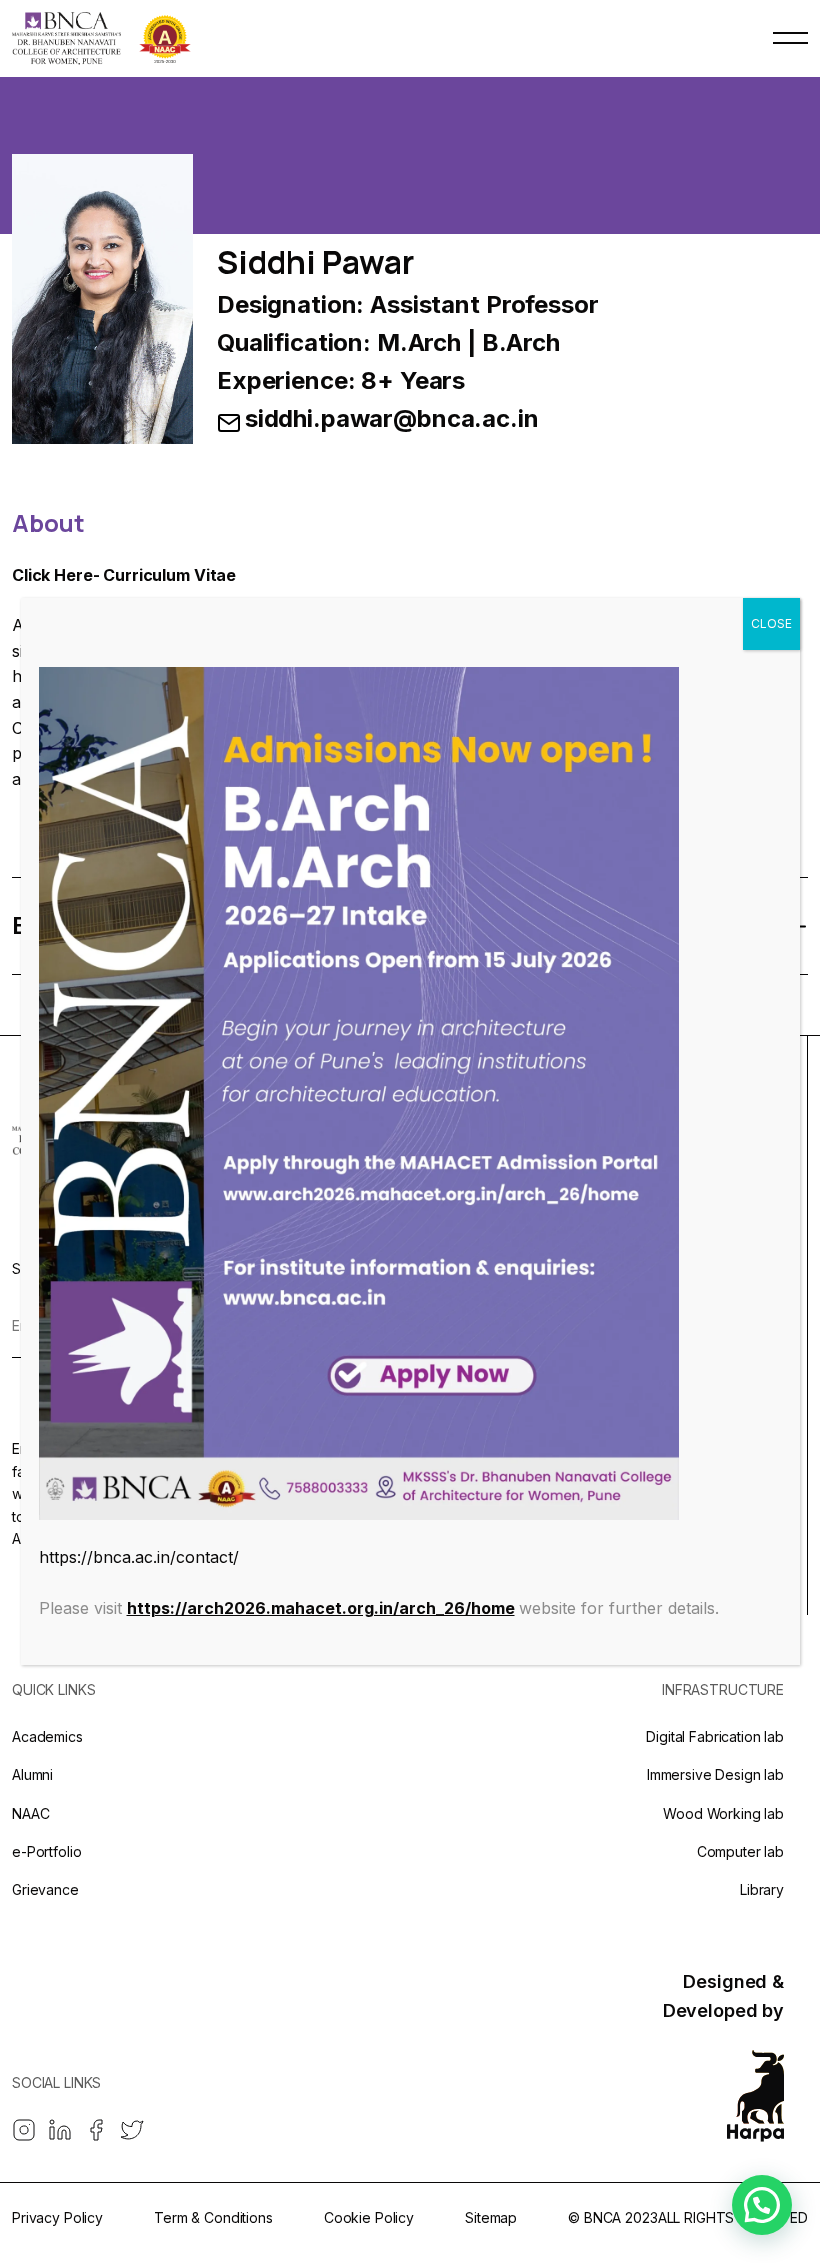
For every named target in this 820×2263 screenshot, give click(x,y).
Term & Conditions (213, 2217)
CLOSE (771, 623)
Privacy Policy (57, 2217)
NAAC (30, 1813)
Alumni (32, 1774)
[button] (762, 2205)
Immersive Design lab (715, 1774)
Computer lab (740, 1851)
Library (762, 1889)
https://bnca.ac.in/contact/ (139, 1557)
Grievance (45, 1889)
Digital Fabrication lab (715, 1736)
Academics (47, 1736)
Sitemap (491, 2217)
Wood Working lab (723, 1813)
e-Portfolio (46, 1851)
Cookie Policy (369, 2217)
